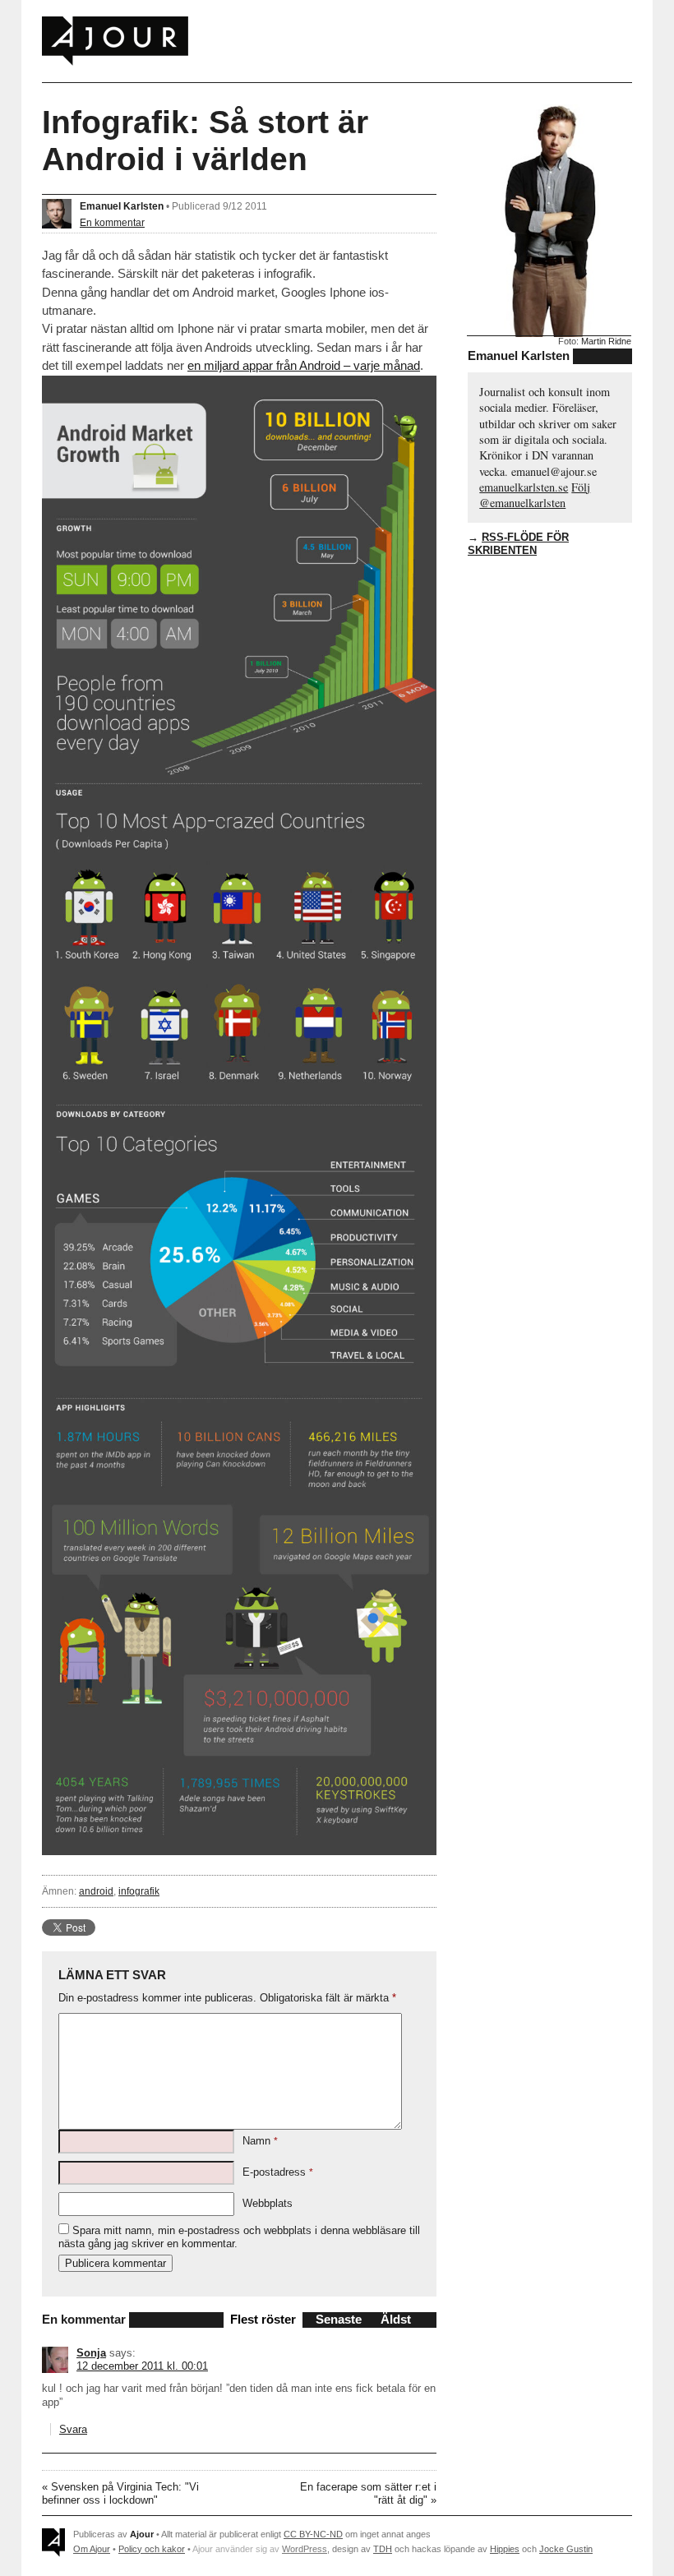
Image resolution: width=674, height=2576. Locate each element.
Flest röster (263, 2319)
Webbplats (268, 2203)
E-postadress (278, 2172)
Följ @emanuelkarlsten (535, 495)
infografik (139, 1891)
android (96, 1891)
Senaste (339, 2319)
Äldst (396, 2319)
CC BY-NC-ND (313, 2534)
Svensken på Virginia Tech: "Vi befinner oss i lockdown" (120, 2493)
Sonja (91, 2353)
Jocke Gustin (566, 2549)
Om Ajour (92, 2549)
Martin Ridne (606, 341)
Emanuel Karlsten (122, 206)
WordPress (305, 2549)
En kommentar (112, 222)
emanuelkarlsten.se (524, 487)
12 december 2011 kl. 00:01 (142, 2366)
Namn (260, 2141)
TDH (383, 2549)
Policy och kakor (152, 2549)
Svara (73, 2429)
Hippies (505, 2549)
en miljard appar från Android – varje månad (304, 365)
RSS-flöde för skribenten (518, 544)
